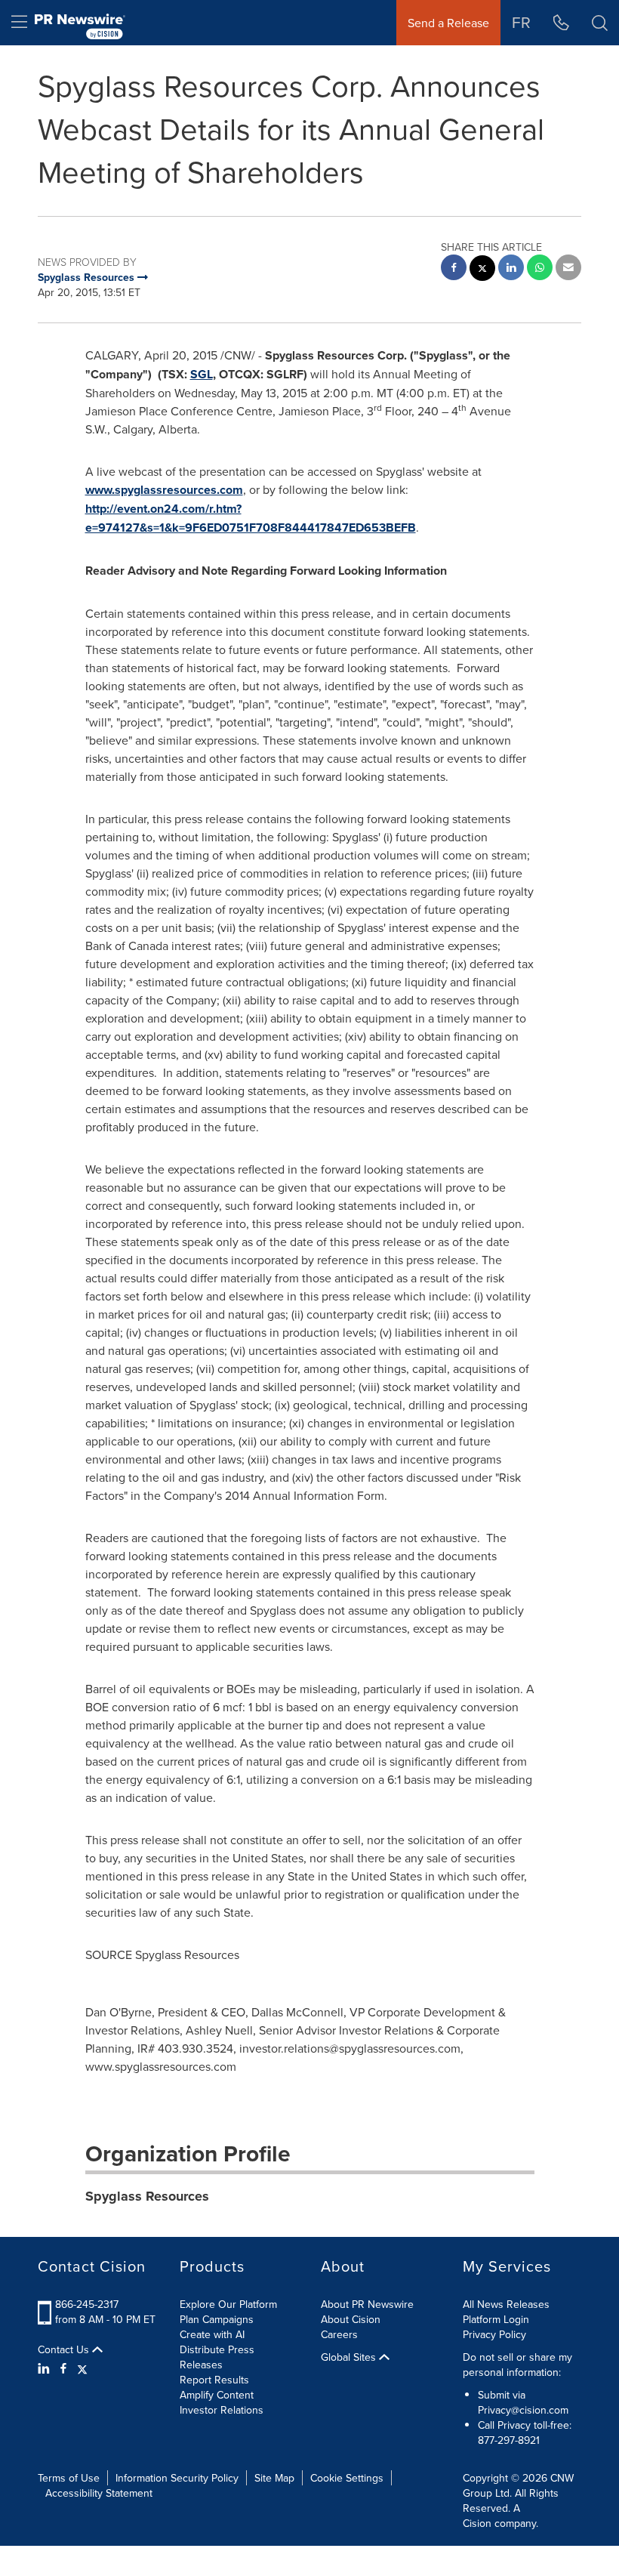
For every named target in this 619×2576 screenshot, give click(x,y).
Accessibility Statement (99, 2493)
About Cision (351, 2319)
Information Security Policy (177, 2478)
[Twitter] (82, 2368)
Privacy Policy (494, 2334)
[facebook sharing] (454, 269)
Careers (339, 2334)
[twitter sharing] (482, 270)
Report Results (214, 2380)
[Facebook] (63, 2368)
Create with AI (212, 2334)
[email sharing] (568, 269)
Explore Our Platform (228, 2304)
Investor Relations (222, 2410)
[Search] (600, 23)
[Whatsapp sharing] (540, 269)
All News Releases (506, 2304)
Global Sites (350, 2357)
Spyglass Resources (147, 2196)
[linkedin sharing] (511, 269)
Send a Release (448, 23)
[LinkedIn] (46, 2368)
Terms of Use (69, 2478)
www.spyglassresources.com (164, 490)
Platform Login (496, 2319)
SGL (202, 374)
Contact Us (65, 2349)
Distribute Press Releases (217, 2357)
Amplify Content (217, 2395)
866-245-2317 (87, 2304)
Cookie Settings (347, 2478)
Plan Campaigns (217, 2319)
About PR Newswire (367, 2304)
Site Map (274, 2478)
